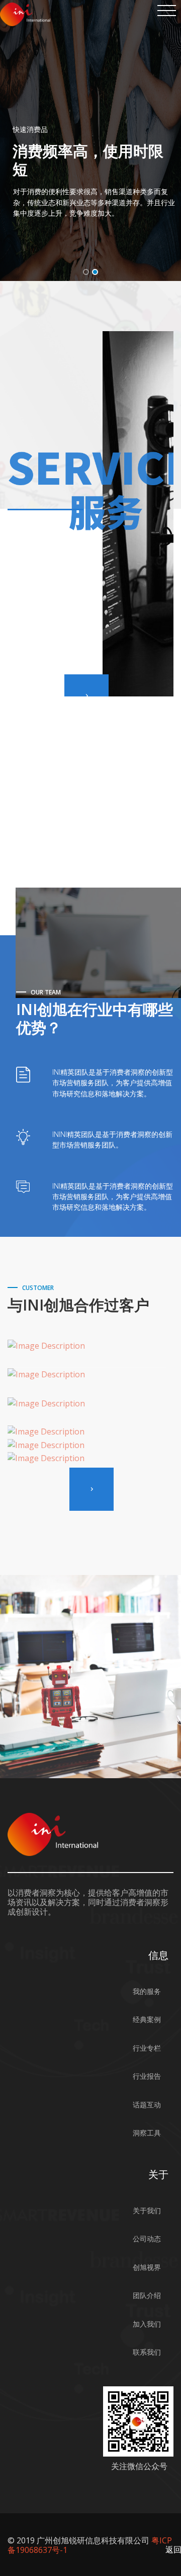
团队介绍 (147, 2295)
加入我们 (147, 2324)
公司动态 (147, 2239)
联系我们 (147, 2352)
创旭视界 (147, 2267)
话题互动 (147, 2105)
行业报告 (147, 2076)
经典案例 (147, 2019)
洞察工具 (147, 2133)
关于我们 (147, 2210)
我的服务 (147, 1991)
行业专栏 (147, 2048)
